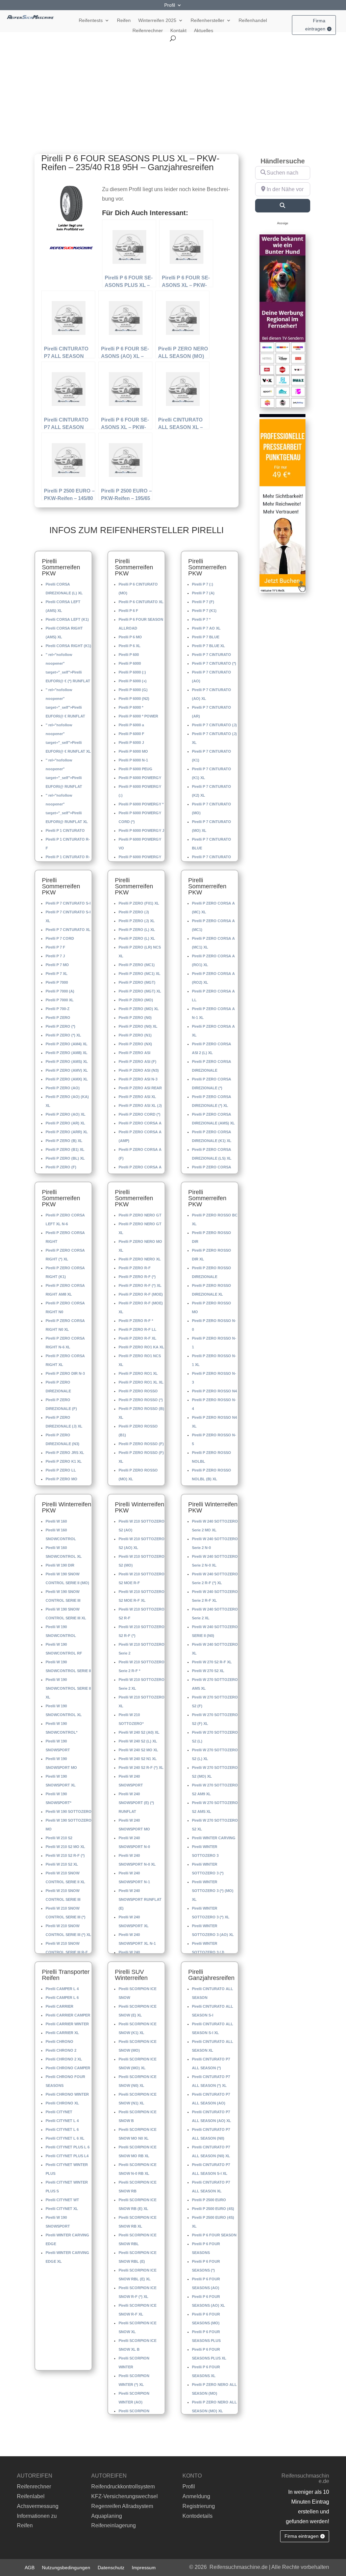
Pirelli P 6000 (130, 663)
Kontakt (178, 31)
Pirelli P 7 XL (57, 974)
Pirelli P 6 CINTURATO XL (141, 602)
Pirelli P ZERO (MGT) (137, 982)
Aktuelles (204, 31)
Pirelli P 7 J (55, 956)
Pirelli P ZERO (58, 1018)
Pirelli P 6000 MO (133, 751)
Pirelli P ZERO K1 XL (64, 1461)
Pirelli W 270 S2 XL (208, 1671)
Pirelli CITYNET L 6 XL (65, 2138)
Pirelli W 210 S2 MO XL (65, 1847)
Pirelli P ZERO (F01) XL (139, 903)
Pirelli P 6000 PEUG (135, 769)
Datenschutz (111, 2567)
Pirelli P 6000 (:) (132, 672)
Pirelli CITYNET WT (62, 2200)
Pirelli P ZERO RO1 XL (138, 1373)
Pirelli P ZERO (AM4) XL (67, 1044)
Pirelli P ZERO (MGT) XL (140, 991)
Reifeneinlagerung (114, 2525)
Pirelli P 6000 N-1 (133, 760)
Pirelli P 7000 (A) (60, 991)
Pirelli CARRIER (59, 2006)
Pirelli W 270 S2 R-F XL (212, 1662)
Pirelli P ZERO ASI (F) (138, 1062)
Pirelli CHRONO (59, 2042)
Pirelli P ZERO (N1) (135, 1035)
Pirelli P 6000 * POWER (138, 716)
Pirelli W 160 (56, 1521)
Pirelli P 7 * (201, 619)
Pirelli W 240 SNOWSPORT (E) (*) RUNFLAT (136, 1803)
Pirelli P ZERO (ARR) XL (67, 1132)
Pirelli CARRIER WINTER (67, 2024)
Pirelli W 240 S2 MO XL (138, 1750)
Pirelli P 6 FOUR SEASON (214, 2235)
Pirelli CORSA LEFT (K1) (67, 619)
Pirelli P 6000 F (131, 734)
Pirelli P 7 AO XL (206, 628)
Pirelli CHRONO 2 (61, 2050)
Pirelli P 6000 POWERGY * (141, 804)
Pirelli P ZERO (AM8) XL (67, 1053)
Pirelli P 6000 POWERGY (140, 778)
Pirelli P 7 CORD (60, 938)
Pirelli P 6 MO (130, 637)
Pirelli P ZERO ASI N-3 (138, 1079)
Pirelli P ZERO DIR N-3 (65, 1373)
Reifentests (91, 20)
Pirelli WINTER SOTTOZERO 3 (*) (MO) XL (213, 1891)
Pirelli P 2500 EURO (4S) (213, 2209)
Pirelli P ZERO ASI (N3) (139, 1070)
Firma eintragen (315, 25)
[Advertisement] (173, 92)
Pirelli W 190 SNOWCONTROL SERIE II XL (68, 1688)
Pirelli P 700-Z (58, 1009)
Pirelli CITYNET (59, 2112)
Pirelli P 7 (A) (203, 593)
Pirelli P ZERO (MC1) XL (140, 974)
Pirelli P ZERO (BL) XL (65, 1158)
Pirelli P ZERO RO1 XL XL (141, 1382)
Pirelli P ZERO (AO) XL (66, 1114)
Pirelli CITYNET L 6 (62, 2129)
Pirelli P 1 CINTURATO (65, 830)
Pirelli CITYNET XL (62, 2209)
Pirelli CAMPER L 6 (62, 1998)
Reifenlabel (31, 2496)
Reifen (124, 20)
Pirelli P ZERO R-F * (136, 1321)
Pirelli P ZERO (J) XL (137, 921)
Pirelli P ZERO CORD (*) (140, 1114)
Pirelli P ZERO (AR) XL (65, 1123)
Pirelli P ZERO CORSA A (140, 1123)
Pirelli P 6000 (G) (133, 690)
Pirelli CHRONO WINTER (67, 2094)
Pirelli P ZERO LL (61, 1470)
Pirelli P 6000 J (131, 743)
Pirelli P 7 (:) (203, 584)
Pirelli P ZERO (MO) (136, 1000)
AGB (30, 2567)
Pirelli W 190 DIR (60, 1565)
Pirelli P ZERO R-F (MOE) (141, 1294)
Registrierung (199, 2506)
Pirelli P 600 (129, 655)
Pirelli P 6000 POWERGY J (141, 830)
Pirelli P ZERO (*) (60, 1026)
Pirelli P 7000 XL (60, 1000)
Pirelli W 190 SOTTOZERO (69, 1811)
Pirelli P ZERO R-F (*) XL (140, 1285)
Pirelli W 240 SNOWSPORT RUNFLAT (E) (140, 1899)
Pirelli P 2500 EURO (209, 2200)
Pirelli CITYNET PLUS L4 (67, 2156)
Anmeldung (196, 2496)
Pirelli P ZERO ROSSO (138, 1391)
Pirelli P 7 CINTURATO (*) (214, 663)
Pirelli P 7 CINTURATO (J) (214, 725)
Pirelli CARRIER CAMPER (68, 2015)
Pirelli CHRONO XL (62, 2103)
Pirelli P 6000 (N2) (134, 699)
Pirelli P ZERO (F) (61, 1167)
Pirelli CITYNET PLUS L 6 (68, 2147)
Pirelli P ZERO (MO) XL (139, 1009)
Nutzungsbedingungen (66, 2567)
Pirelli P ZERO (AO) (63, 1088)
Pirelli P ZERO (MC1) (137, 965)
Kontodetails (197, 2516)
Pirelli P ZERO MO (61, 1479)
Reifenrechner (148, 31)
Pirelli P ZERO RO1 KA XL (141, 1347)
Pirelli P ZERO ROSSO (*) (141, 1400)
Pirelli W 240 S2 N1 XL (138, 1759)
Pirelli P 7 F (55, 947)
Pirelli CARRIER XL (62, 2033)
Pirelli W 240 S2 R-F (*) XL (141, 1768)
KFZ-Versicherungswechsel (125, 2496)
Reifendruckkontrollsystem (123, 2487)
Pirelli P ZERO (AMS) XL (67, 1062)
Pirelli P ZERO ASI (134, 1053)
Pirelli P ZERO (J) (134, 912)
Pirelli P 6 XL (130, 646)
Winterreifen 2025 (157, 20)
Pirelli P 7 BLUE (206, 637)
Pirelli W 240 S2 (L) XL (138, 1741)
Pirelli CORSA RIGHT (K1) (68, 646)
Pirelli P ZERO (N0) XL (138, 1026)
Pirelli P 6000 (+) (133, 681)
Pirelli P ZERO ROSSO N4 (214, 1391)
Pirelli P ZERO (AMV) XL (67, 1070)
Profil (170, 5)
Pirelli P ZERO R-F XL (138, 1338)
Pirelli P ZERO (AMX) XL (67, 1079)
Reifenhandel (253, 20)
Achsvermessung (38, 2506)
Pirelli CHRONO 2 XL (64, 2059)
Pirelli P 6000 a (131, 725)
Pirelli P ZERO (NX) (135, 1044)
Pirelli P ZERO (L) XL (137, 930)
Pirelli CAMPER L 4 (62, 1989)
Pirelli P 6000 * (131, 707)
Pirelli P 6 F (128, 611)
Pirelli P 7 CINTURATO (212, 655)
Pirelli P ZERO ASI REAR (140, 1088)
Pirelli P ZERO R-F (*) (137, 1277)
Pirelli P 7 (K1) (204, 611)
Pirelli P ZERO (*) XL (63, 1035)
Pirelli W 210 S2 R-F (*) (65, 1855)
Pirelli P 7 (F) (203, 602)
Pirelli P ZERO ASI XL (137, 1097)
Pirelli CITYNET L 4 (62, 2121)
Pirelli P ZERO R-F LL (138, 1329)
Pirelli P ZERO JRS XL (65, 1453)
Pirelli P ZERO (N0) (135, 1018)
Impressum (144, 2567)
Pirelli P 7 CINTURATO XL (68, 930)
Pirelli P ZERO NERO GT (140, 1215)
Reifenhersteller (207, 20)
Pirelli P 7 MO (57, 965)
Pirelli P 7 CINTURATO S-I (68, 903)
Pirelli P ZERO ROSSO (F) (141, 1444)
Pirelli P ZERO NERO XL (140, 1259)
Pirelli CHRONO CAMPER (68, 2068)
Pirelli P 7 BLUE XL (208, 646)
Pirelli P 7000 (57, 982)
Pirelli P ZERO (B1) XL (65, 1149)
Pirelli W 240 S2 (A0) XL (139, 1732)
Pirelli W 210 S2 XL (62, 1864)
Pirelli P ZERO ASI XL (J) (140, 1105)
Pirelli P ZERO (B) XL (64, 1141)
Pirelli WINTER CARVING (214, 1838)
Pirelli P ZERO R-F (135, 1268)
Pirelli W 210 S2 (59, 1838)
